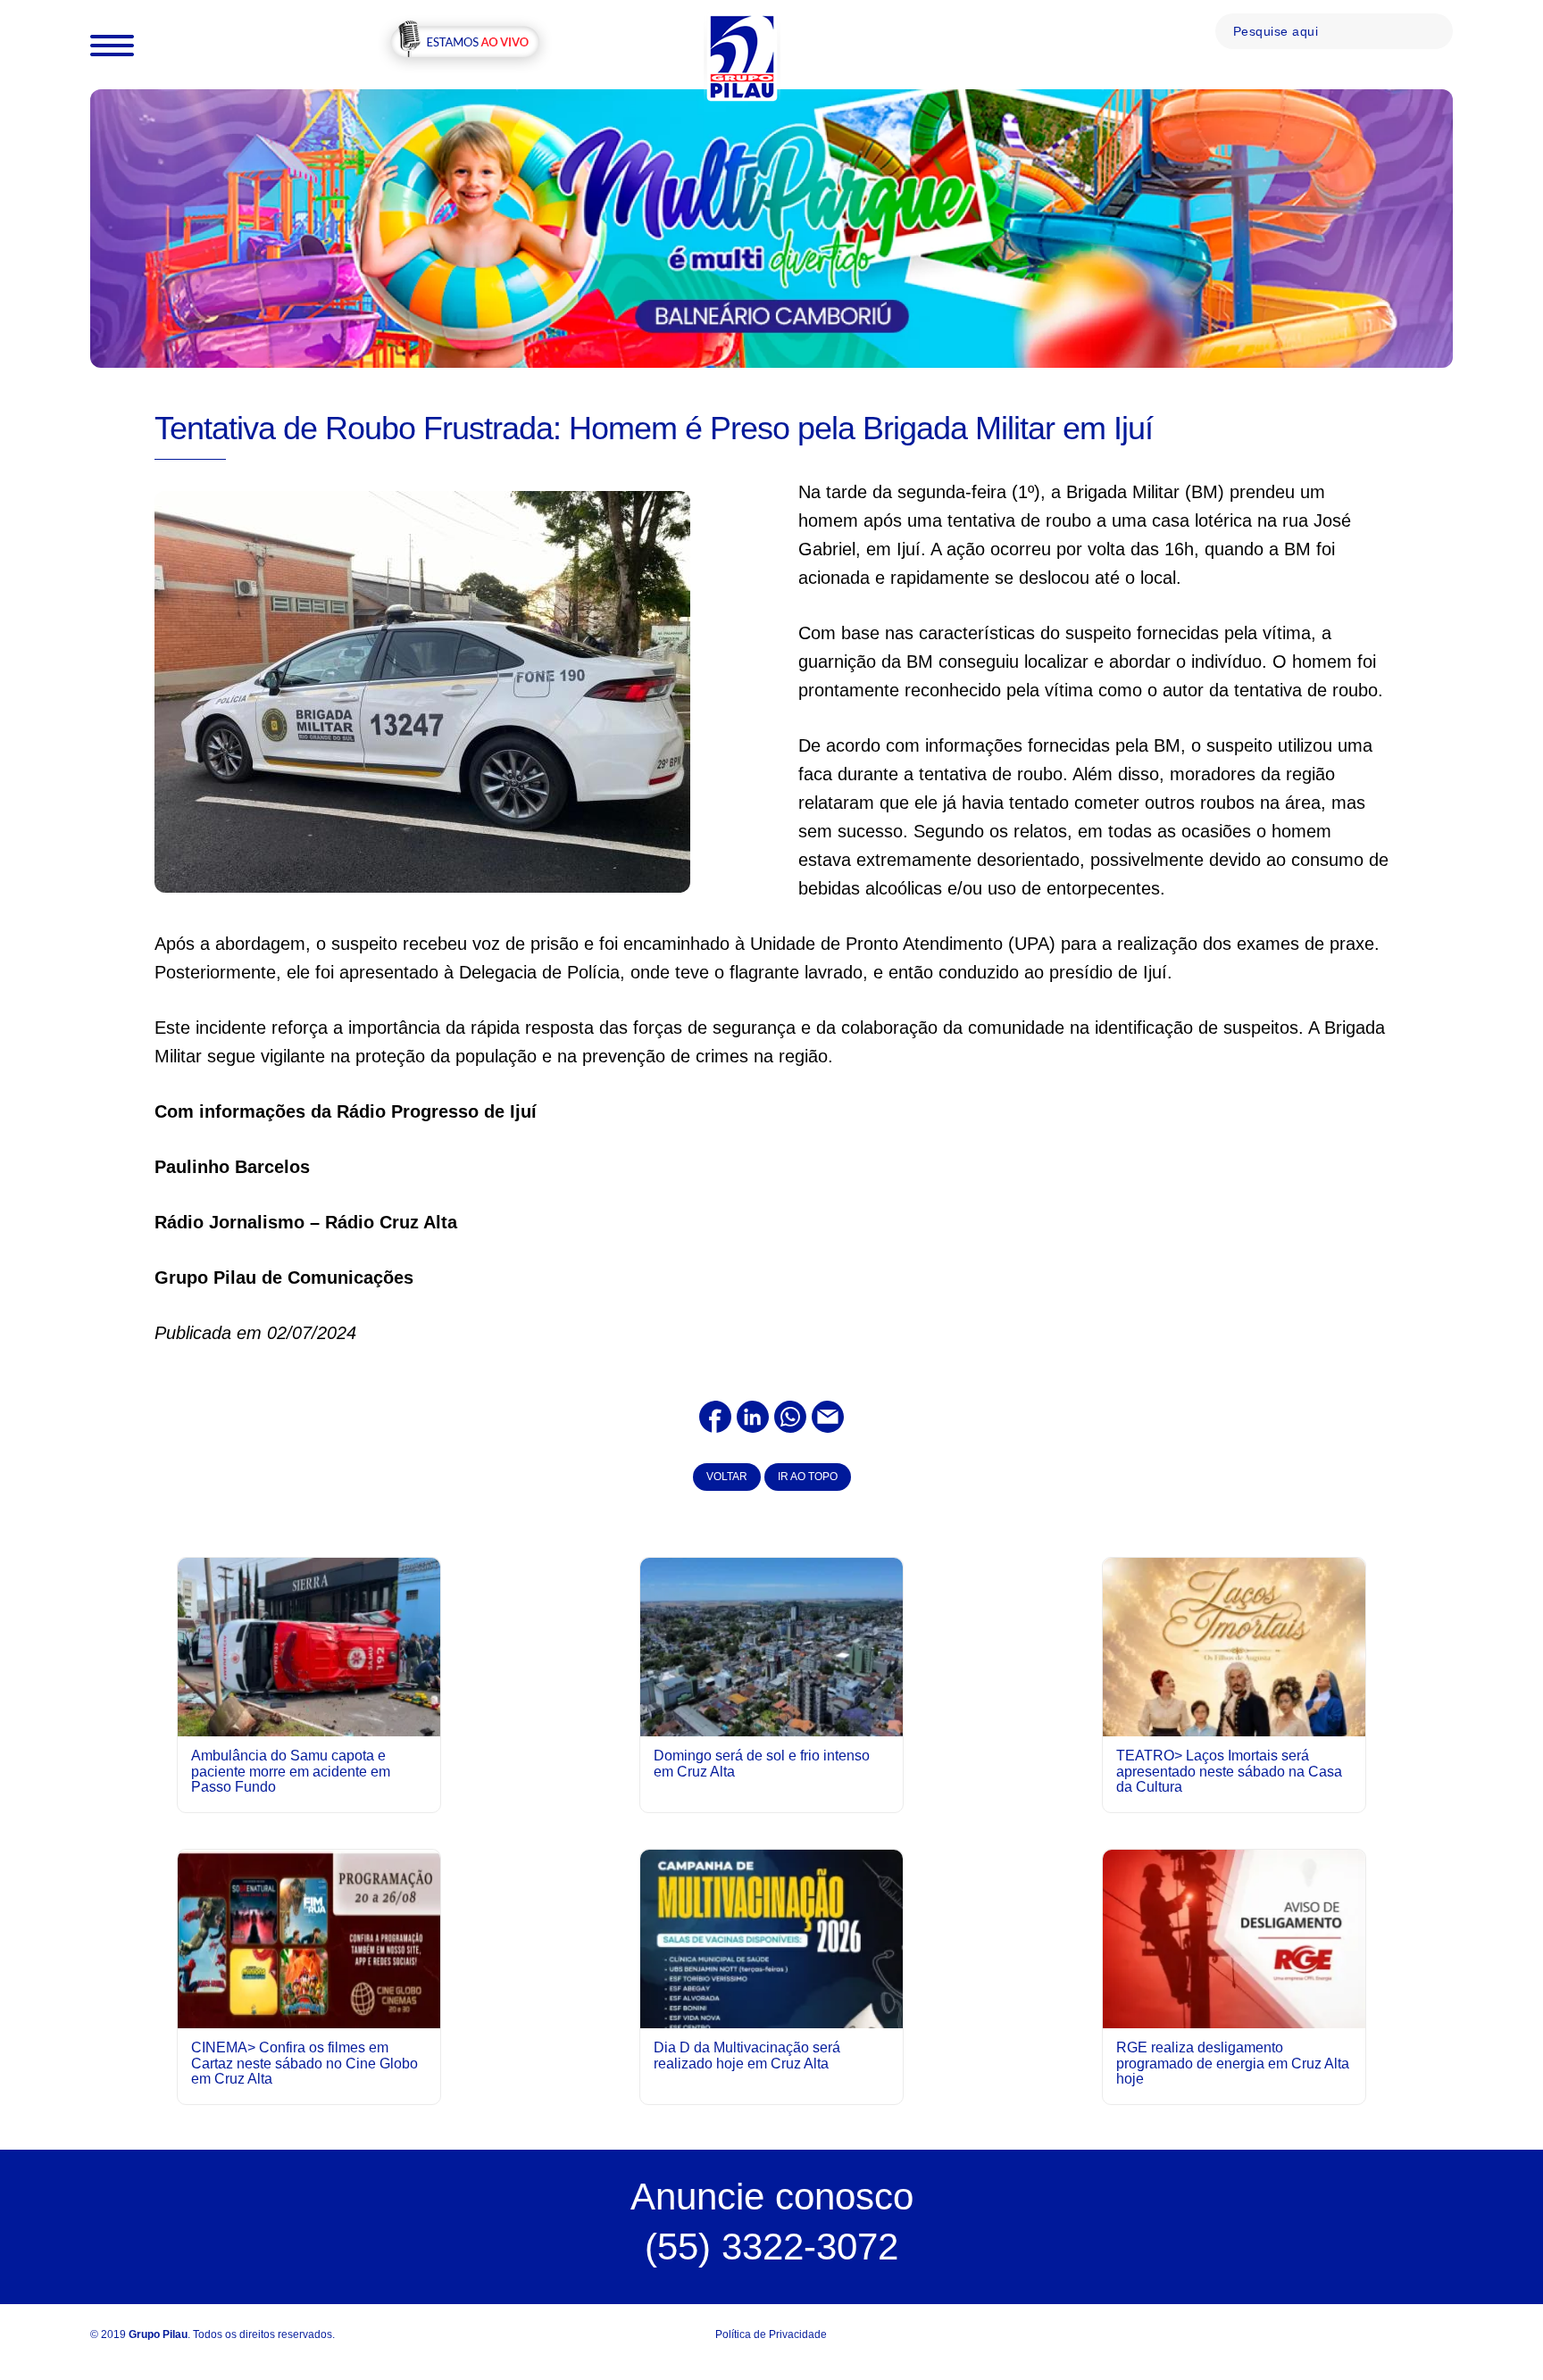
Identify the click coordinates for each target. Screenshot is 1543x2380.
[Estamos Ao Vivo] (465, 44)
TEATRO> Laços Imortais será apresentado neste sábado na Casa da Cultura (1229, 1771)
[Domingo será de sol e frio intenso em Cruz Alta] (771, 1646)
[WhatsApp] (790, 1415)
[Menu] (112, 45)
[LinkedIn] (753, 1415)
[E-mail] (828, 1415)
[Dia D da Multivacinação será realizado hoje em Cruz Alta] (771, 2013)
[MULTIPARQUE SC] (771, 228)
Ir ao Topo (808, 1477)
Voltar (727, 1477)
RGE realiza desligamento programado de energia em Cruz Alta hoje (1233, 2063)
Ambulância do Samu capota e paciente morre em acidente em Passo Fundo (291, 1771)
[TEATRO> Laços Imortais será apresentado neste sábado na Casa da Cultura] (1234, 1721)
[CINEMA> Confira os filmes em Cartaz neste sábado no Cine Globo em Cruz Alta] (309, 1938)
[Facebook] (715, 1415)
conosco (772, 2197)
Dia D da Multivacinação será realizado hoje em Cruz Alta (747, 2055)
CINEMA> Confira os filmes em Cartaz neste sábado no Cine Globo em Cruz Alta (304, 2063)
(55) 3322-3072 (771, 2247)
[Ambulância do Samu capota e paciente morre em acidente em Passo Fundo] (309, 1646)
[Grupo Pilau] (742, 56)
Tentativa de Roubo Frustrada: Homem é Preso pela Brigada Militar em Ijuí (654, 428)
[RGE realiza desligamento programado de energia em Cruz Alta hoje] (1234, 1938)
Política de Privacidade (771, 2334)
